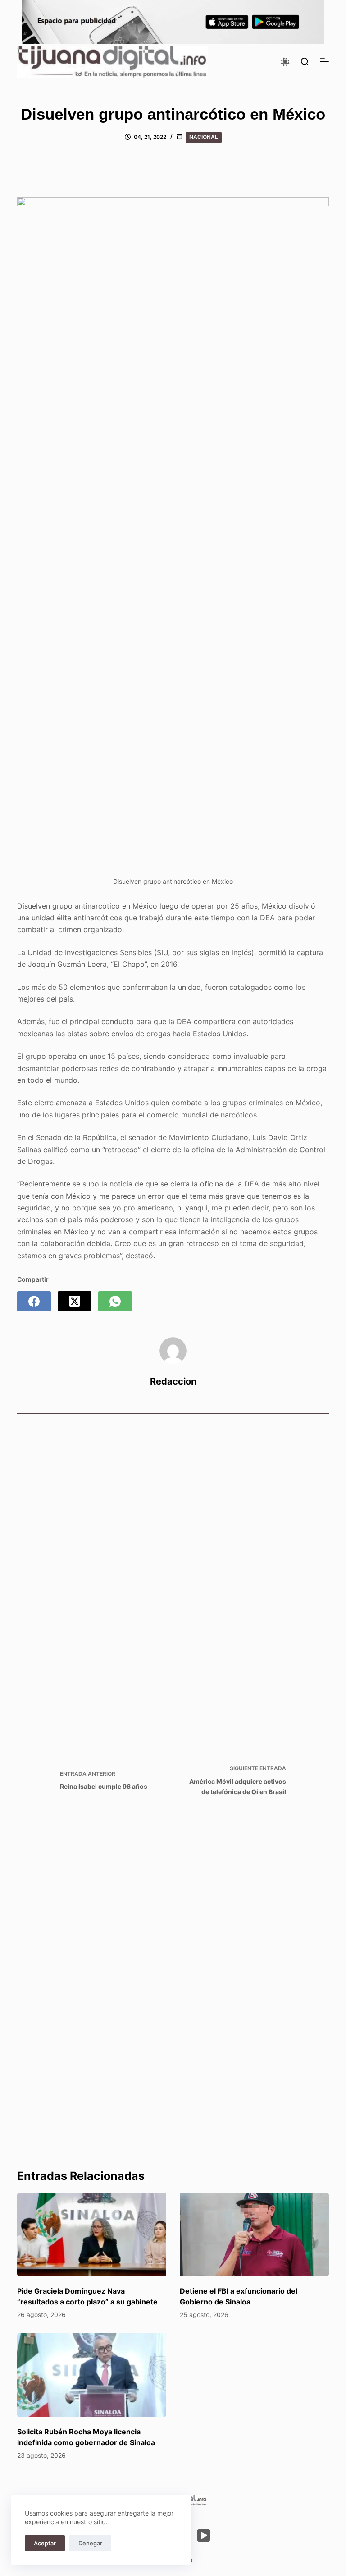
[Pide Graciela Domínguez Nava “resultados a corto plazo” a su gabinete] (92, 2234)
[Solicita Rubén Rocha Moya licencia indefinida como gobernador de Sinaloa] (92, 2375)
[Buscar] (305, 62)
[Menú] (324, 62)
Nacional (204, 137)
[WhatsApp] (115, 1301)
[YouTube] (204, 2535)
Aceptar (45, 2543)
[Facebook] (34, 1301)
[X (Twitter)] (75, 1301)
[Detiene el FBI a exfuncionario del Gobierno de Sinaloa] (254, 2234)
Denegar (90, 2543)
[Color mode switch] (285, 62)
